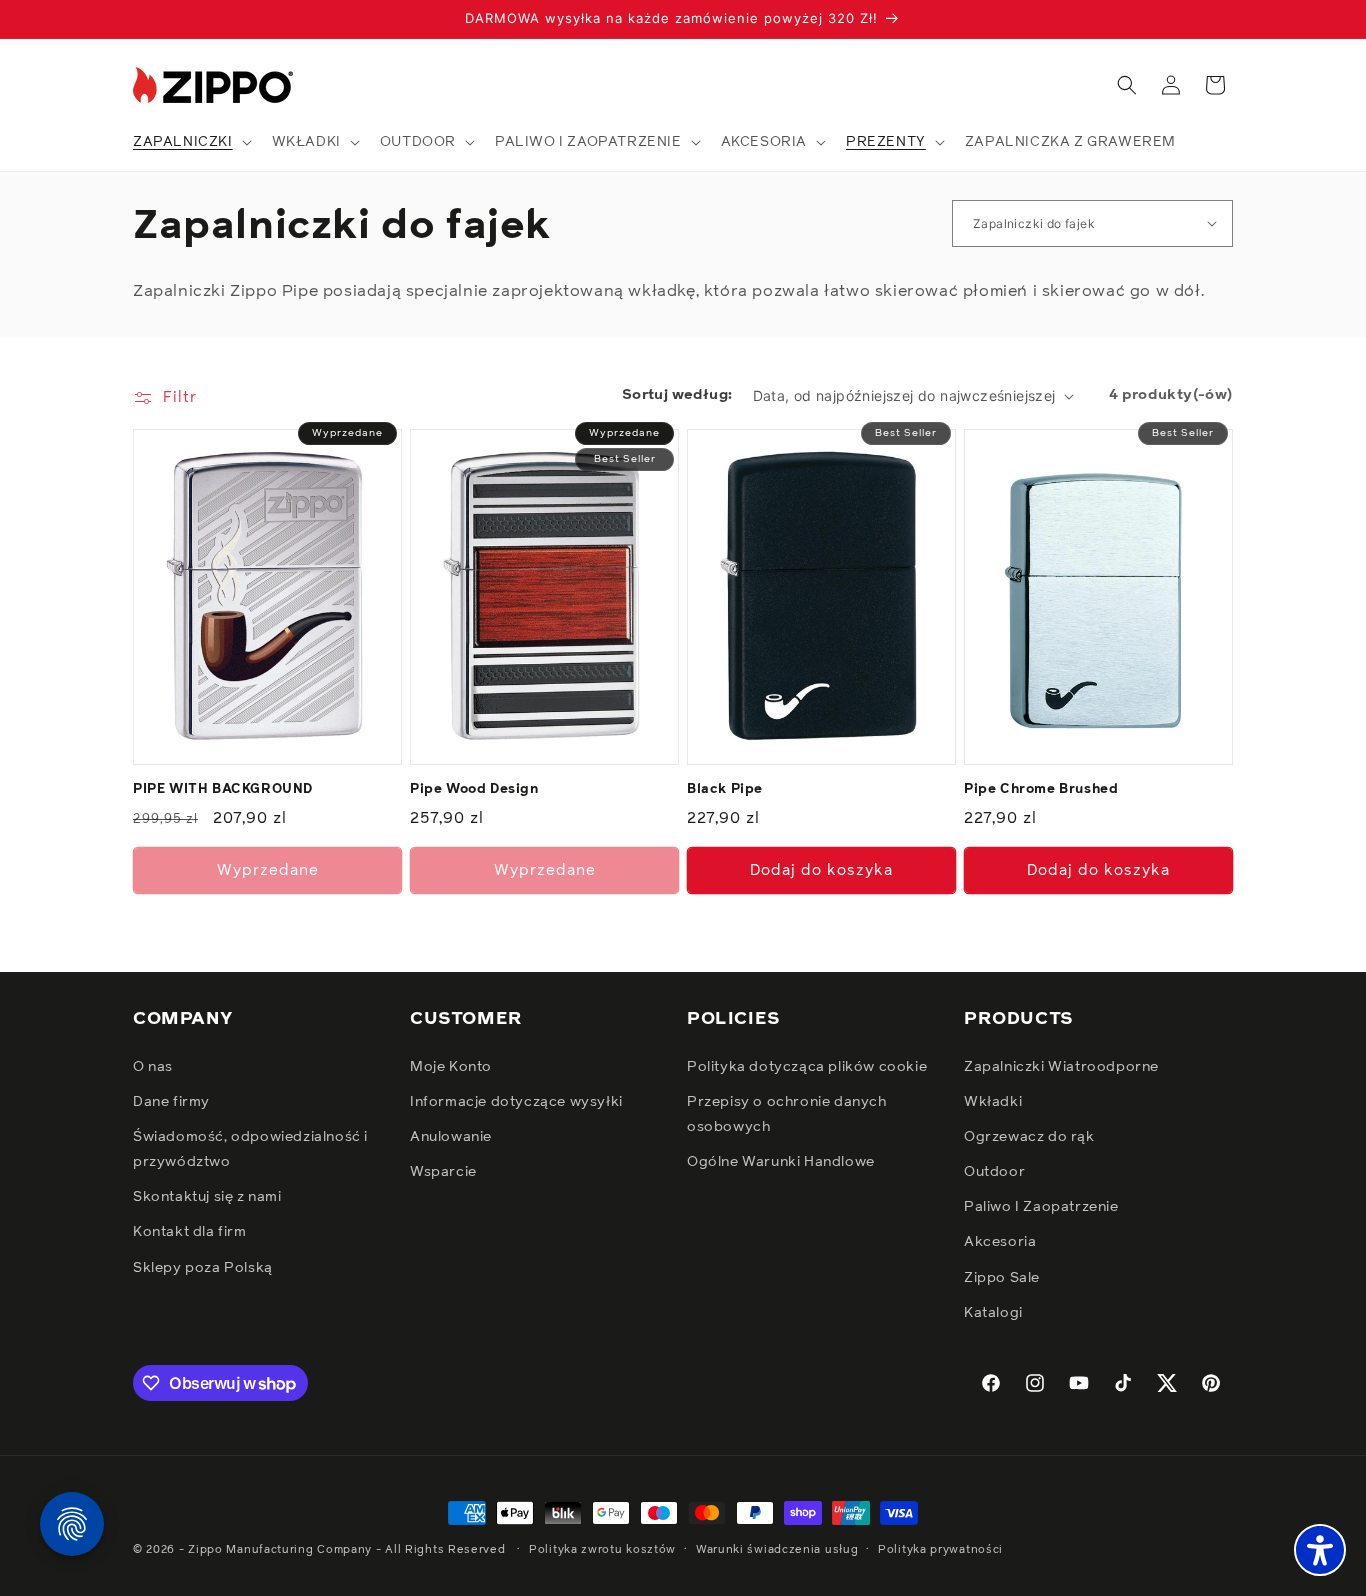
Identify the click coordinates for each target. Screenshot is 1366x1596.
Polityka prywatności (940, 1549)
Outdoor (994, 1172)
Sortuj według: (677, 395)
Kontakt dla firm (190, 1232)
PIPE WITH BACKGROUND (223, 789)
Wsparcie (443, 1172)
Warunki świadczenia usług (777, 1549)
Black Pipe (725, 789)
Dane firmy (171, 1102)
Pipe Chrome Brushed (1041, 789)
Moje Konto (451, 1067)
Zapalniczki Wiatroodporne (1061, 1067)
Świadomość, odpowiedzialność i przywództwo (250, 1149)
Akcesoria (1000, 1242)
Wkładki (993, 1102)
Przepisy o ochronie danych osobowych (787, 1114)
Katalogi (993, 1313)
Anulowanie (451, 1137)
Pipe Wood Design (474, 789)
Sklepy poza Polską (203, 1268)
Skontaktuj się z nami (207, 1197)
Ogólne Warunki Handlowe (781, 1162)
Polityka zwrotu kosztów (602, 1549)
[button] (190, 142)
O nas (153, 1067)
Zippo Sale (1002, 1278)
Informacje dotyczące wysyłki (516, 1102)
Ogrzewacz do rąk (1029, 1137)
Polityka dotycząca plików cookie (807, 1067)
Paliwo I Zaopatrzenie (1041, 1207)
